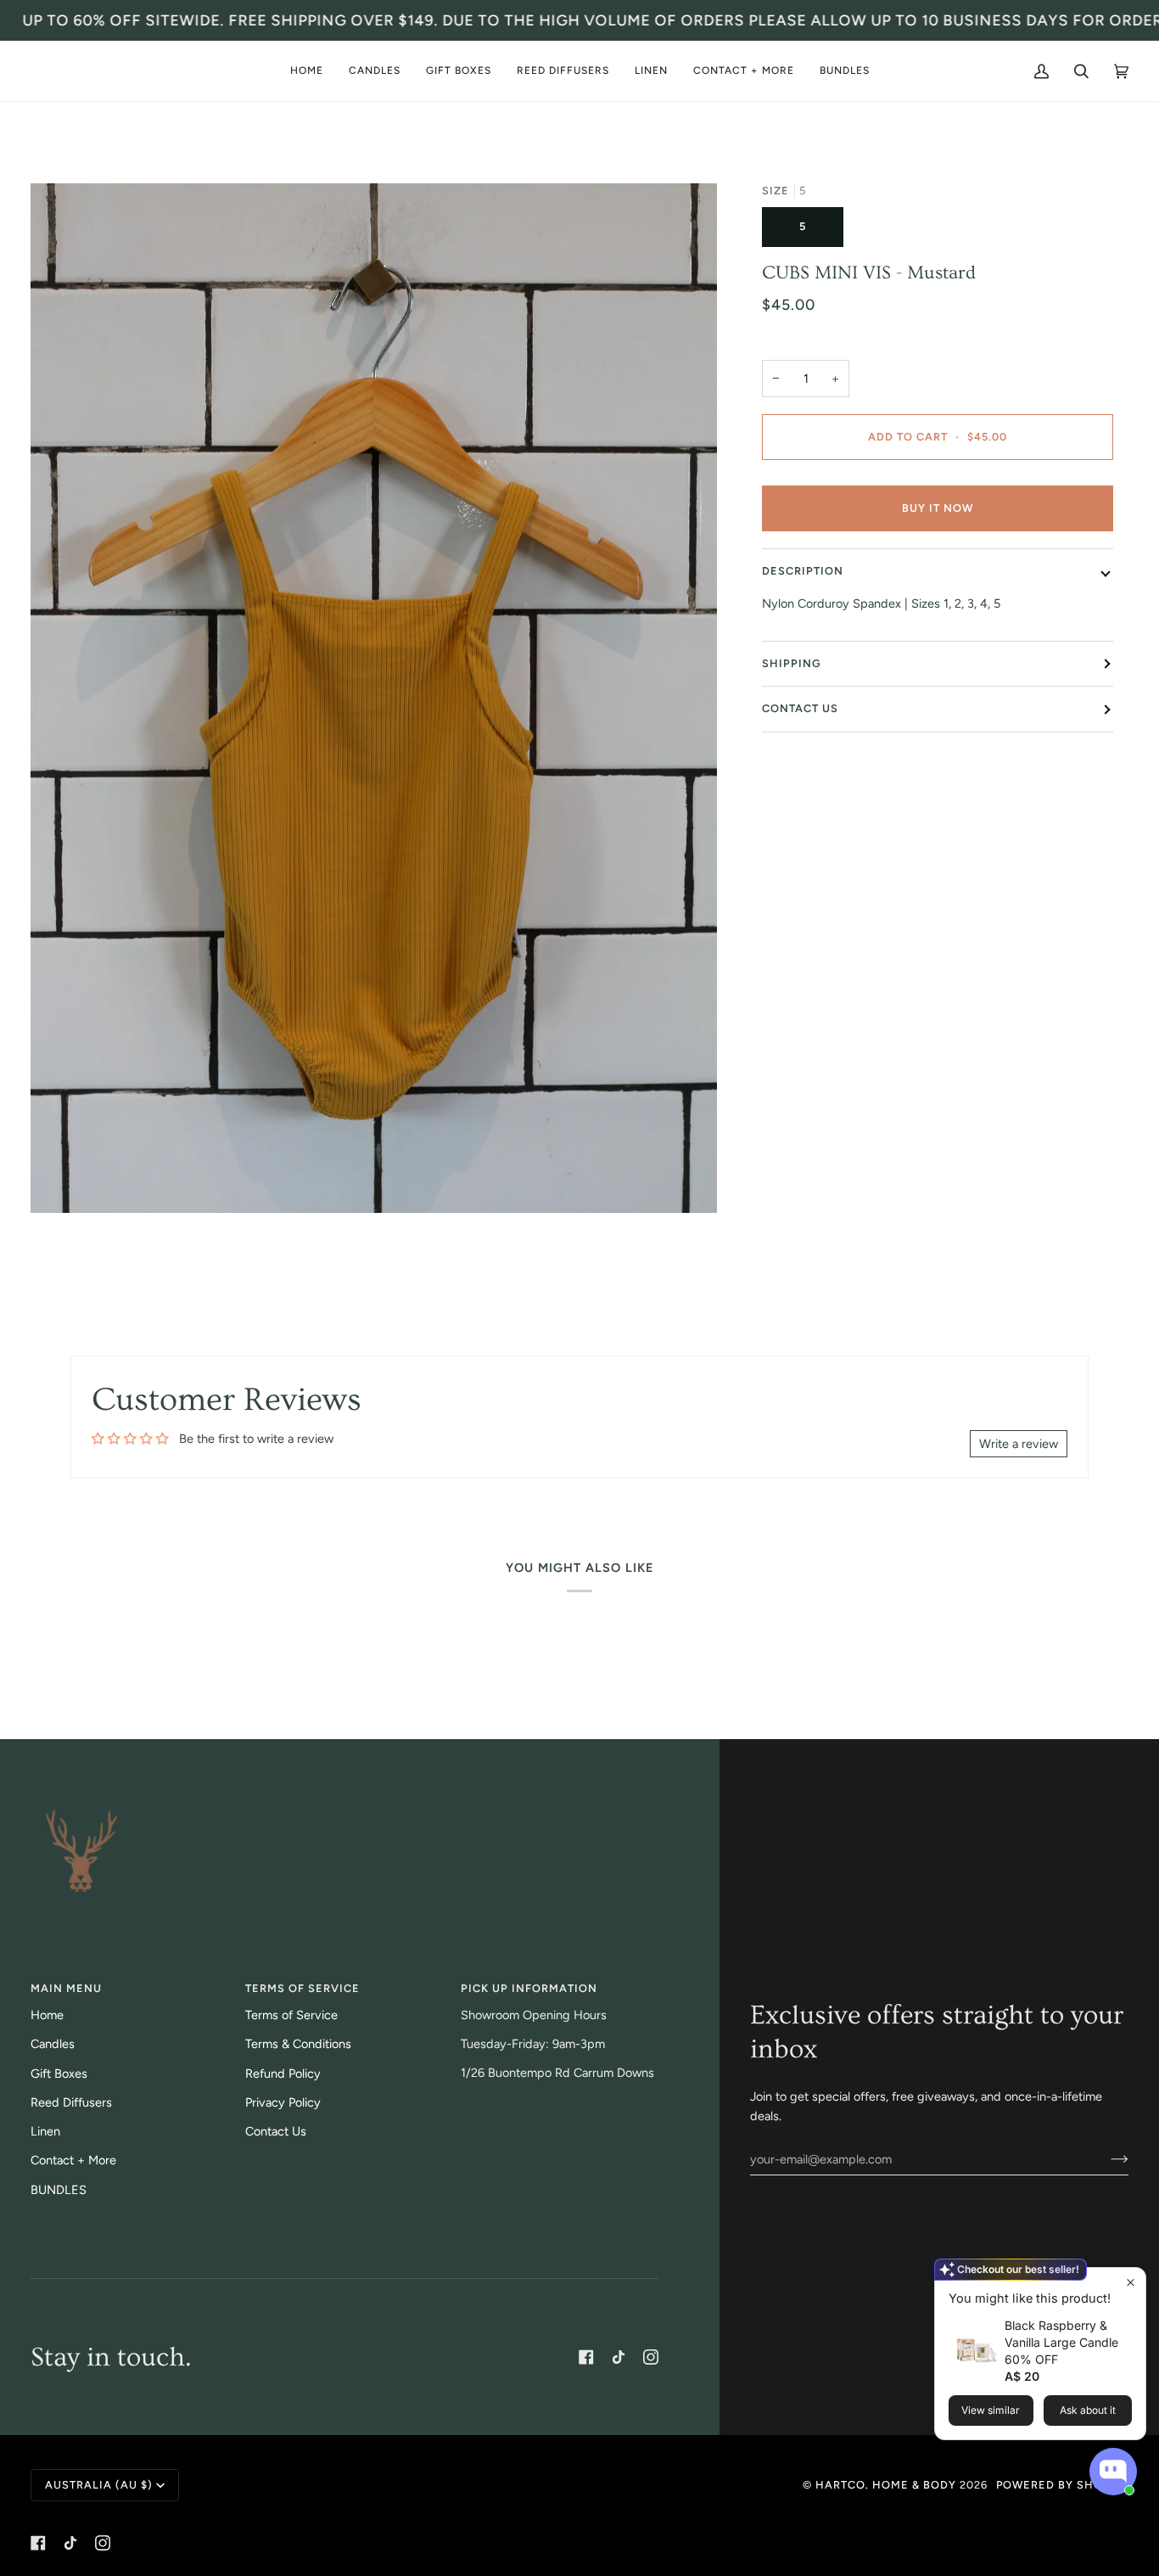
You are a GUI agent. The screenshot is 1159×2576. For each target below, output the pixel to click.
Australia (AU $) (99, 2485)
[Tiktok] (619, 2357)
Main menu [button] (66, 1988)
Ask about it (1088, 2410)
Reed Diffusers (71, 2102)
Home (47, 2015)
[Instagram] (651, 2357)
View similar (991, 2410)
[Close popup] (1131, 2283)
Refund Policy (283, 2074)
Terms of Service (291, 2015)
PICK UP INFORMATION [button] (529, 1988)
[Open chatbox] (1113, 2472)
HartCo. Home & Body (886, 2485)
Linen (45, 2131)
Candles (53, 2044)
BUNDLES (59, 2190)
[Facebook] (586, 2357)
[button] (375, 71)
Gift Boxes (59, 2074)
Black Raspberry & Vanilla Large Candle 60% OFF (1061, 2342)
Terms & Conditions (298, 2044)
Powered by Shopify (1062, 2485)
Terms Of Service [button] (302, 1988)
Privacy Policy (283, 2102)
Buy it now (938, 508)
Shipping (792, 663)
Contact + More (73, 2160)
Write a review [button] (1019, 1444)
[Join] (1106, 2159)
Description (803, 571)
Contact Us (800, 708)
